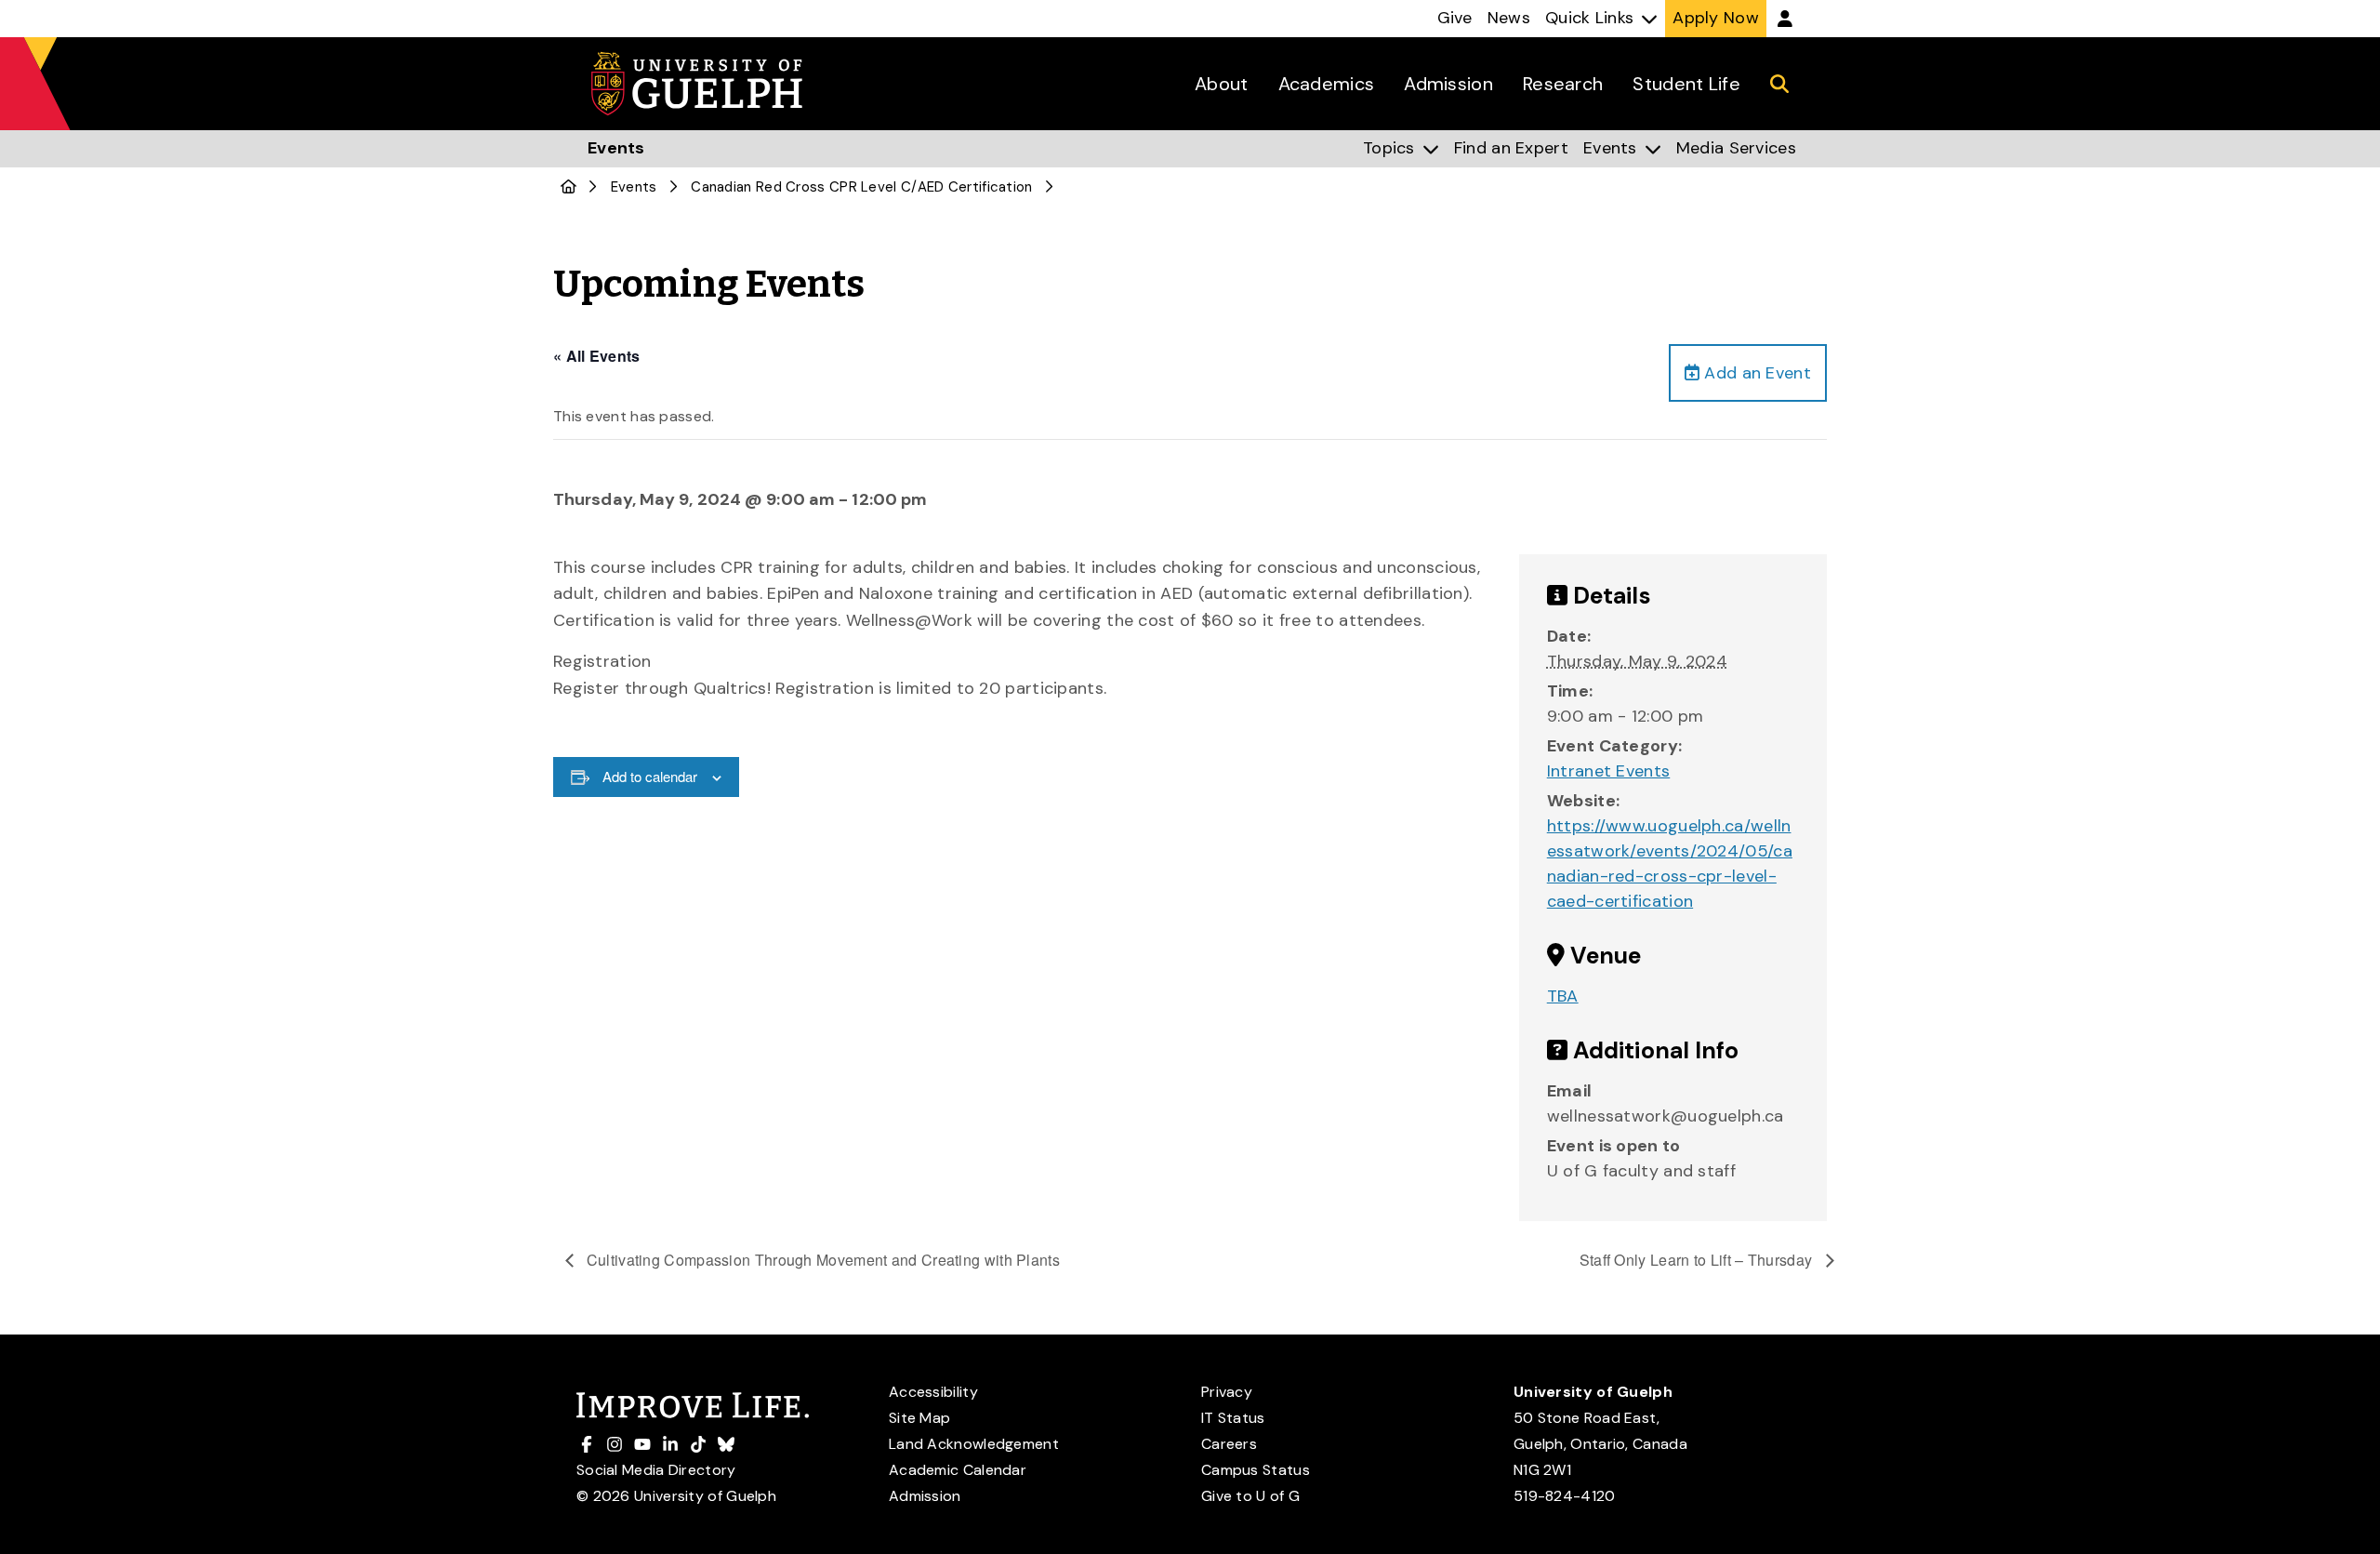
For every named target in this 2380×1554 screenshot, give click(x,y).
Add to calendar (650, 776)
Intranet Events (1609, 771)
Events (634, 187)
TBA (1563, 996)
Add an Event (1755, 373)
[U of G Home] (569, 187)
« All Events (597, 356)
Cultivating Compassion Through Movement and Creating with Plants (822, 1260)
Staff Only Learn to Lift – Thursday (1698, 1260)
